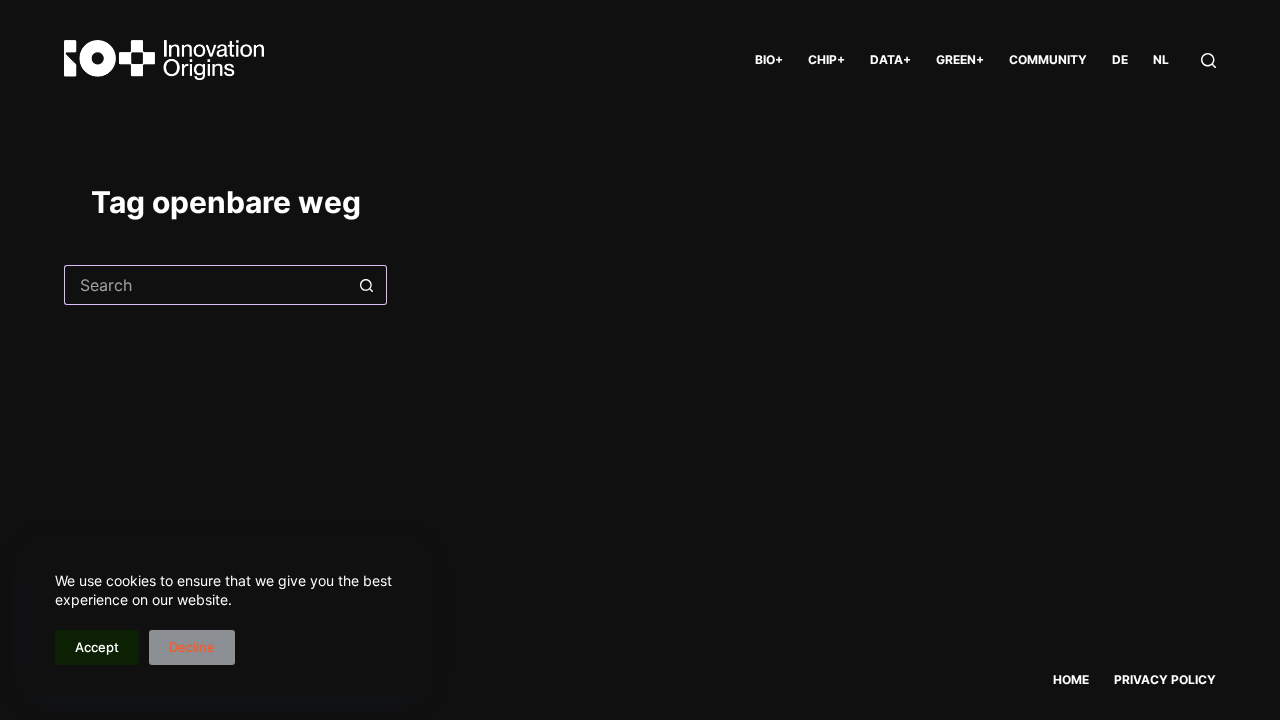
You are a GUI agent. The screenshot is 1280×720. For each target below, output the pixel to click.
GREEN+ (960, 59)
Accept (97, 647)
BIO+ (769, 59)
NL (1161, 59)
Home (1071, 679)
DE (1120, 59)
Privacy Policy (1165, 679)
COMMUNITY (1048, 59)
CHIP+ (826, 59)
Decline (192, 647)
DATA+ (890, 59)
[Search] (1208, 60)
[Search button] (367, 285)
